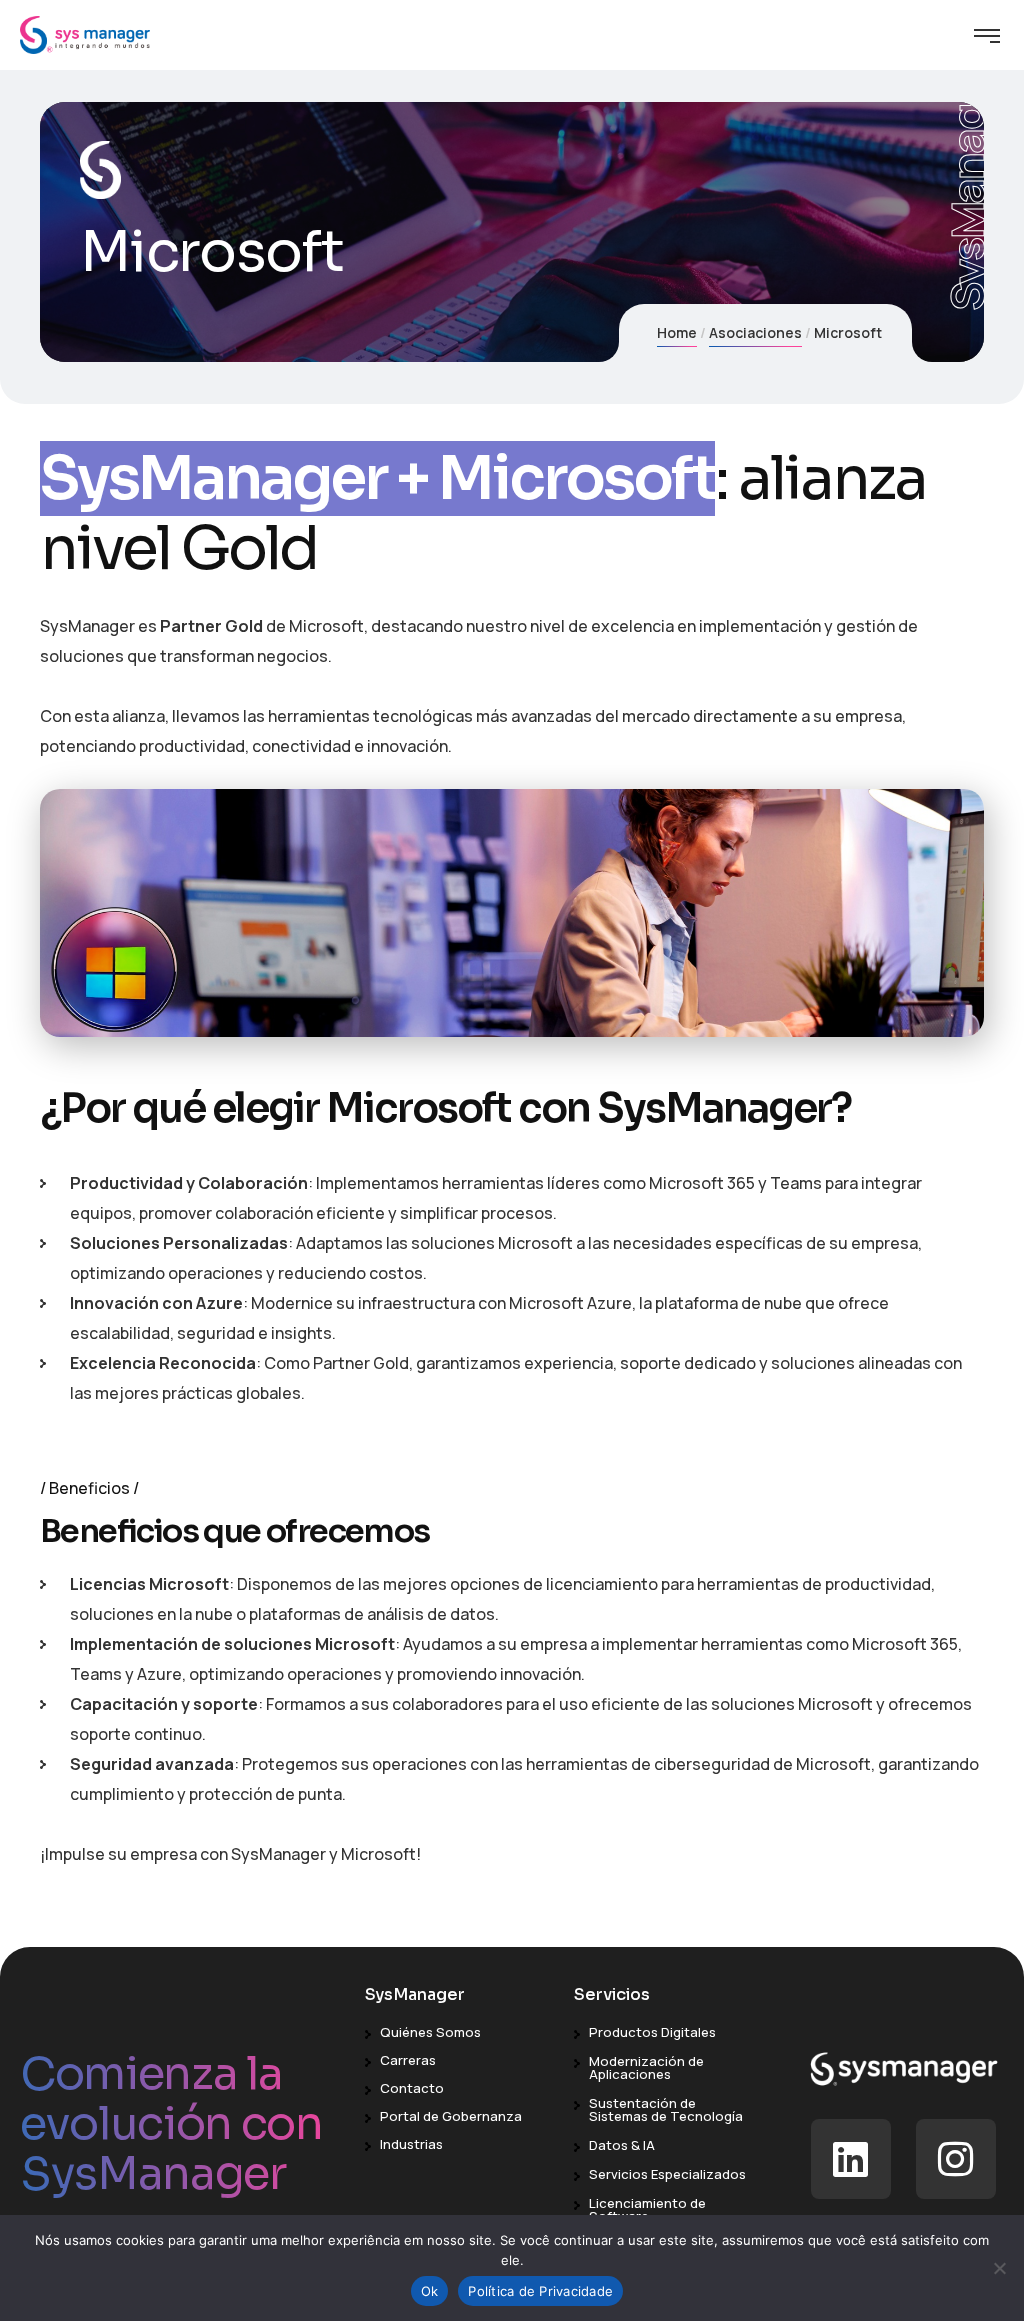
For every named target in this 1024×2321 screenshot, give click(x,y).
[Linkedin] (851, 2159)
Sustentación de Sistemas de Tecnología (666, 2109)
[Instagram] (956, 2159)
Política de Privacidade (540, 2291)
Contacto (412, 2088)
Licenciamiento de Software (647, 2209)
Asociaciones (755, 332)
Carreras (408, 2060)
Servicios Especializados (667, 2174)
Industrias (411, 2144)
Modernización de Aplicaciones (646, 2067)
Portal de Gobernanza (451, 2116)
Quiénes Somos (430, 2032)
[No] (999, 2268)
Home (677, 332)
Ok (430, 2291)
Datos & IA (622, 2145)
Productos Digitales (652, 2032)
